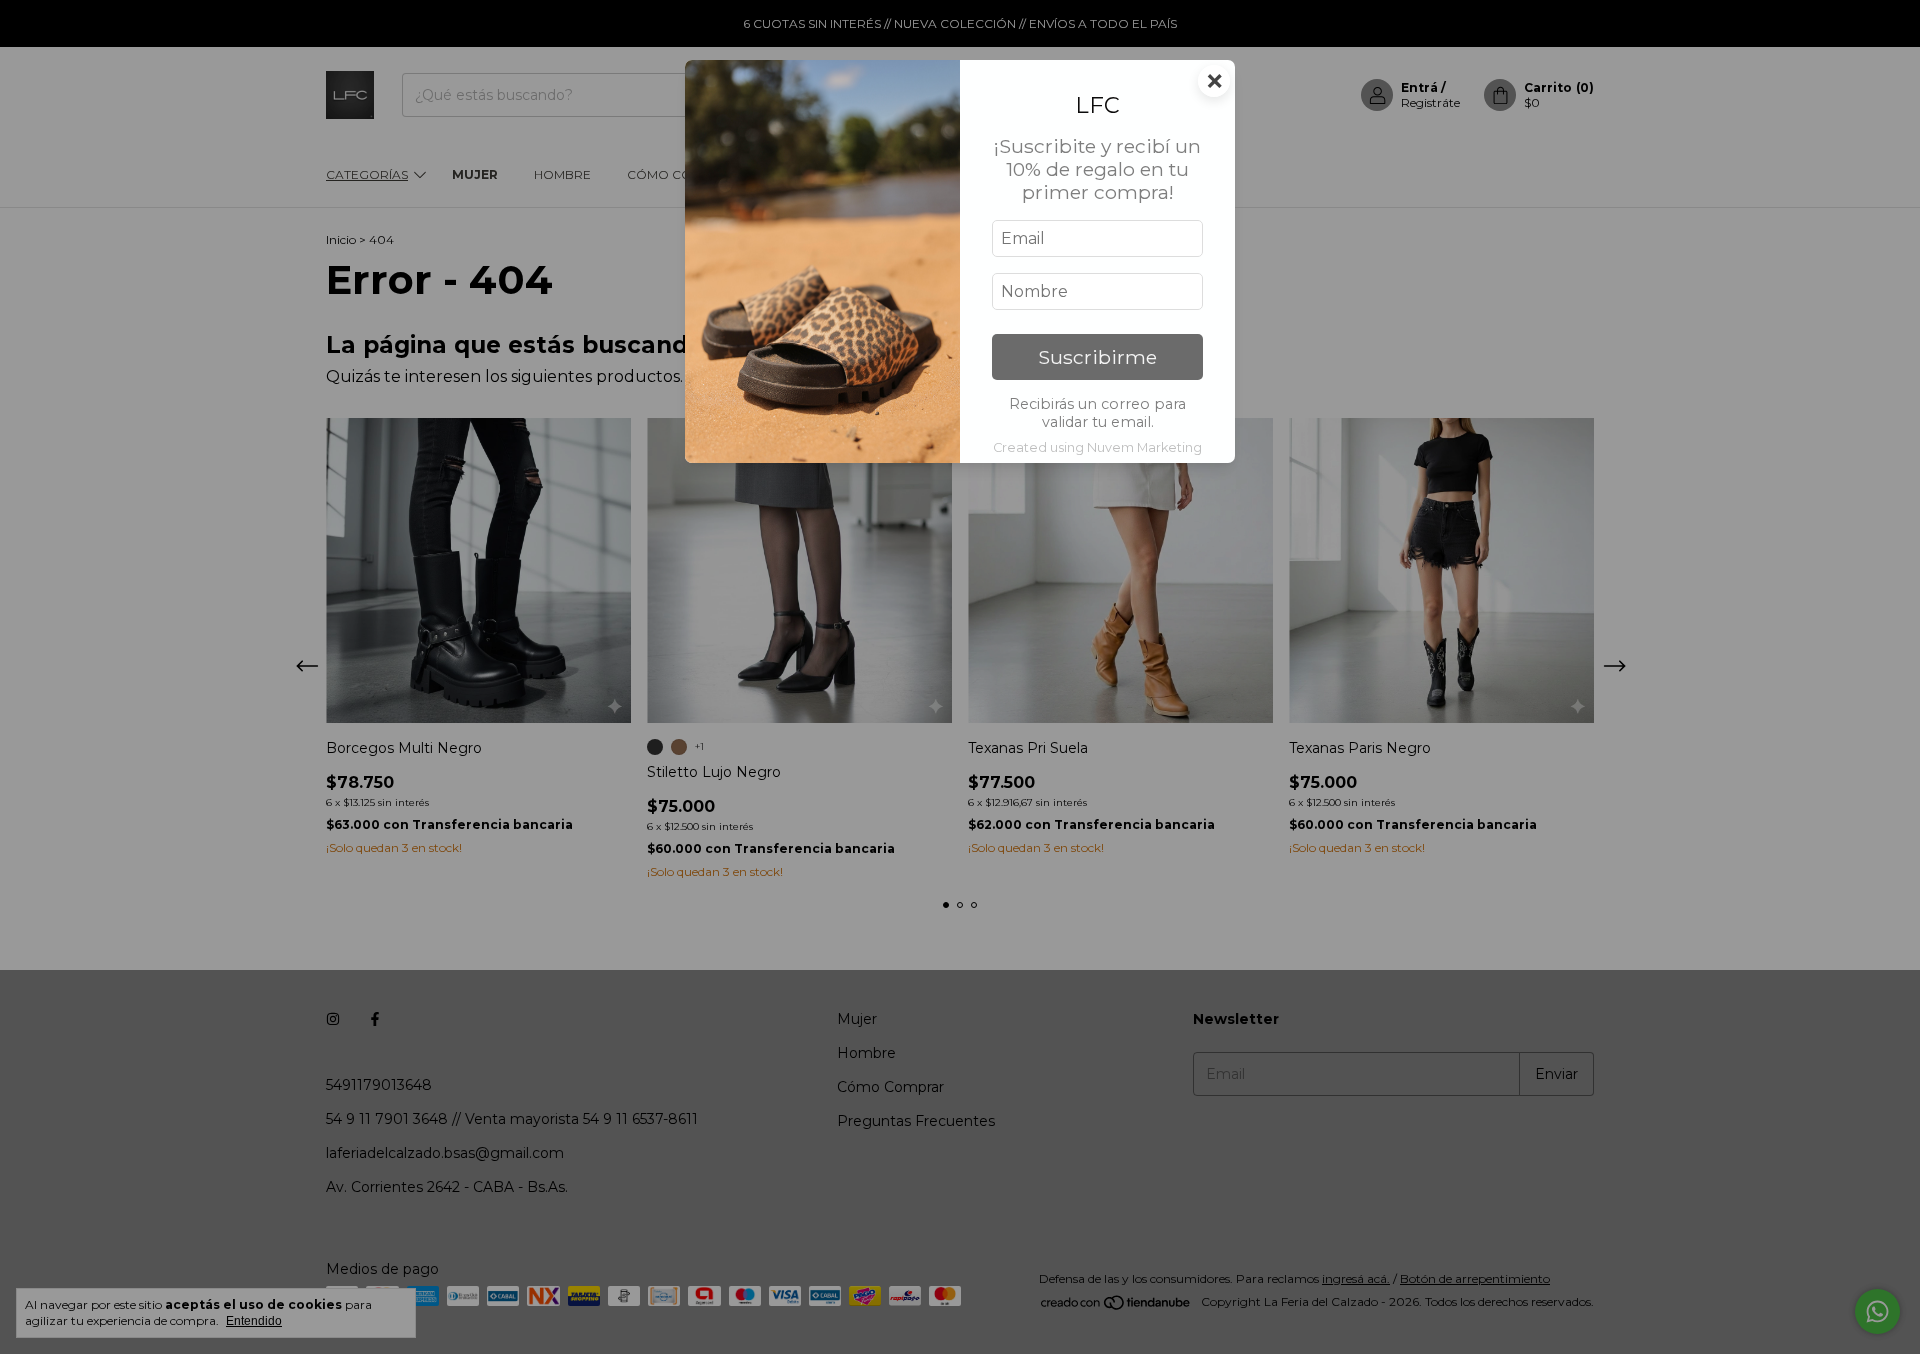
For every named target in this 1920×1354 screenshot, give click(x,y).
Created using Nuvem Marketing (1097, 447)
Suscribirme (1097, 357)
